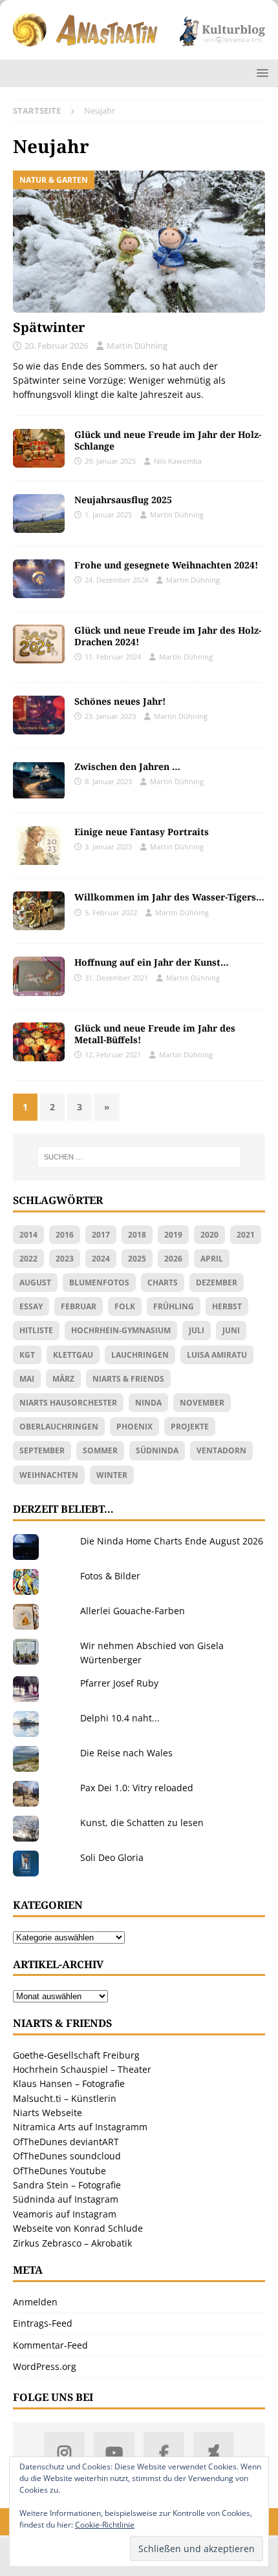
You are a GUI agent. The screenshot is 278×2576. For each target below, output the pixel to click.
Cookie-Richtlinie (105, 2525)
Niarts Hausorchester (68, 1403)
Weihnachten (49, 1475)
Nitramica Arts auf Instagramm (80, 2127)
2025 (137, 1259)
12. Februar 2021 (113, 1054)
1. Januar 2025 (108, 514)
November (202, 1403)
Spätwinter (49, 327)
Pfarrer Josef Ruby (119, 1683)
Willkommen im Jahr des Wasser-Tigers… (169, 897)
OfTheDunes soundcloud (67, 2156)
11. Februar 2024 (113, 657)
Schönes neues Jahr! (120, 701)
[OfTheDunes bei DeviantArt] (214, 2452)
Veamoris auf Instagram (65, 2214)
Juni (231, 1330)
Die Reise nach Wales (126, 1753)
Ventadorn (221, 1450)
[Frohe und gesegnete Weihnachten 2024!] (39, 579)
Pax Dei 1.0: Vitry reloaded (137, 1788)
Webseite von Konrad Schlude (78, 2228)
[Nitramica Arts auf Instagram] (64, 2452)
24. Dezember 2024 (116, 580)
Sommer (100, 1450)
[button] (260, 73)
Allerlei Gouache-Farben (133, 1611)
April (212, 1259)
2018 (137, 1235)
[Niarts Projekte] (39, 846)
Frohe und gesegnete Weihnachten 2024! (166, 565)
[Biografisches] (39, 780)
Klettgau (73, 1355)
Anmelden (35, 2302)
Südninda (157, 1450)
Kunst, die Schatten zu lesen (142, 1823)
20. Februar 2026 (56, 346)
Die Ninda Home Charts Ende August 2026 (172, 1541)
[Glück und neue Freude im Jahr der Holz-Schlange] (39, 448)
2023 (65, 1259)
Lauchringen (140, 1355)
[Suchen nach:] (139, 1157)
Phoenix (134, 1427)
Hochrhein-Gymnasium (121, 1330)
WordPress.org (45, 2366)
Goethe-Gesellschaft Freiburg (76, 2055)
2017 (101, 1235)
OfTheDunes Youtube (59, 2171)
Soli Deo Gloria (112, 1857)
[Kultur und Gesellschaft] (39, 1042)
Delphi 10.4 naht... (120, 1718)
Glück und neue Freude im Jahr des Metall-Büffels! (155, 1034)
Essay (31, 1306)
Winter (112, 1475)
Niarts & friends (128, 1379)
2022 (28, 1259)
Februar (79, 1306)
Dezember (217, 1283)
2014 (28, 1235)
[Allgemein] (39, 644)
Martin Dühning (137, 346)
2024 (101, 1259)
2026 (173, 1259)
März (63, 1379)
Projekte (190, 1427)
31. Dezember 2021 (116, 978)
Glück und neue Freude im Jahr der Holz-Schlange (168, 440)
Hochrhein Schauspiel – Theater (82, 2069)
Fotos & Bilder (110, 1576)
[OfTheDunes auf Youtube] (114, 2452)
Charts (163, 1283)
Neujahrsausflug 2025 (123, 500)
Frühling (174, 1306)
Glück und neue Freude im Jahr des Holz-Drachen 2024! (168, 636)
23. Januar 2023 (110, 716)
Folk (125, 1306)
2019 (173, 1235)
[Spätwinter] (139, 242)
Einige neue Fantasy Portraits (142, 832)
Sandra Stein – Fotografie (67, 2185)
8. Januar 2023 (108, 781)
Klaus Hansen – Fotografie (69, 2083)
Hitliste (36, 1330)
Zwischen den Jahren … (127, 766)
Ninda (148, 1403)
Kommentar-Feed (50, 2345)
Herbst (227, 1306)
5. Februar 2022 (111, 912)
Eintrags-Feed (43, 2323)
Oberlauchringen (59, 1427)
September (42, 1450)
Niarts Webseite (48, 2113)
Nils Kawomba (178, 461)
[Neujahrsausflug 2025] (39, 514)
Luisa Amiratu (217, 1355)
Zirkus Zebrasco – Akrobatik (72, 2243)
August (35, 1283)
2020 (209, 1235)
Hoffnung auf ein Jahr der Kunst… (152, 962)
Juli (197, 1330)
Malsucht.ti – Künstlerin (65, 2098)
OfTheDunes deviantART (66, 2142)
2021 (246, 1235)
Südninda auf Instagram (66, 2199)
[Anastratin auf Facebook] (164, 2452)
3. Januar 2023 (108, 847)
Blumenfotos (99, 1283)
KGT (27, 1355)
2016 (65, 1235)
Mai (27, 1379)
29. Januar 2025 (110, 461)
